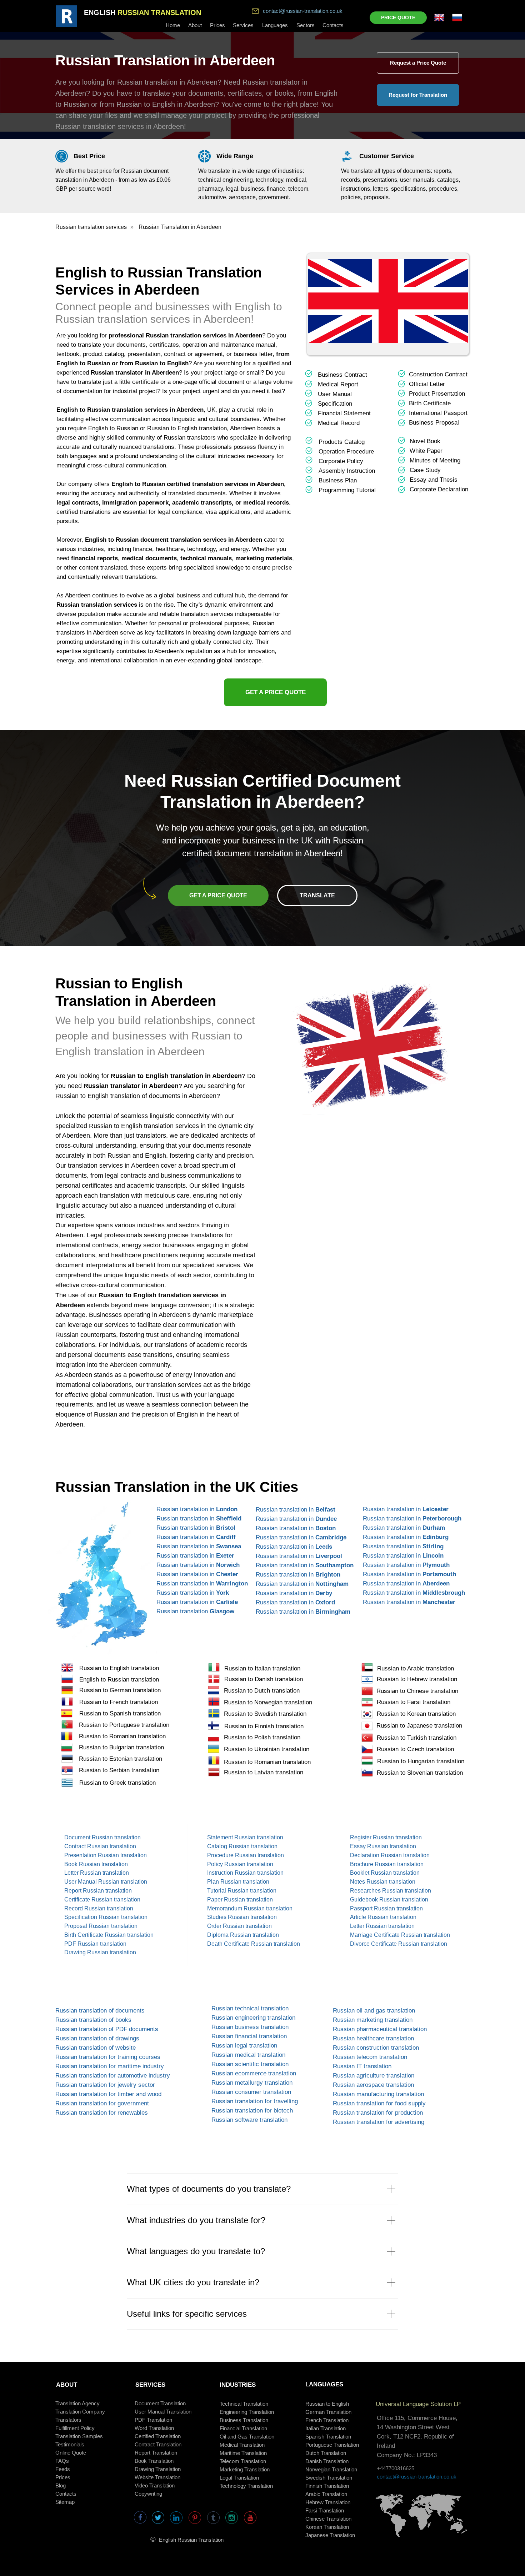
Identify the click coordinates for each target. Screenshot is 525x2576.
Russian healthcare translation (373, 2038)
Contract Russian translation (100, 1846)
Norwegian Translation (331, 2469)
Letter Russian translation (97, 1873)
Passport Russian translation (386, 1908)
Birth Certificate (430, 403)
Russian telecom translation (370, 2057)
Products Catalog (342, 442)
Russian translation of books (93, 2020)
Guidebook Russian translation (389, 1900)
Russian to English (327, 2404)
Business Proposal (434, 423)
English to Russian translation (119, 1680)
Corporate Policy (341, 461)
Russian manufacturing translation (378, 2094)
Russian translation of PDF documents (107, 2029)
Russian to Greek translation (117, 1783)
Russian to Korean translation (416, 1714)
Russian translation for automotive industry (113, 2076)
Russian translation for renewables (102, 2113)
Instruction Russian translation (245, 1873)
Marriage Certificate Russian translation (400, 1935)
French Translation (327, 2420)
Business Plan (338, 480)
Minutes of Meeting (435, 460)
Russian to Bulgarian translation (121, 1747)
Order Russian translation (239, 1926)
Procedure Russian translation (246, 1855)
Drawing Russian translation (100, 1952)
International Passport (438, 413)
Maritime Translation (243, 2453)
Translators (68, 2420)
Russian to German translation (120, 1690)
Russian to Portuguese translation (124, 1725)
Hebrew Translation (328, 2502)
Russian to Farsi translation (414, 1702)
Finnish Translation (327, 2486)
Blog (61, 2485)
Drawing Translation (158, 2469)
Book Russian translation (96, 1864)
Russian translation (195, 1611)
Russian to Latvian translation (264, 1772)
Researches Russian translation (391, 1891)
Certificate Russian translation (102, 1900)
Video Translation (155, 2485)
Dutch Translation (326, 2453)
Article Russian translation (383, 1917)
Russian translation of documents (100, 2011)
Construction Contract (438, 374)
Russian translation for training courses (108, 2057)
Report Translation (156, 2453)
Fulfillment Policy (75, 2428)
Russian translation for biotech (252, 2111)
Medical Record (339, 423)
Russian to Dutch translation (262, 1691)
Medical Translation (242, 2445)
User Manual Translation (163, 2412)
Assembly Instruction (347, 471)
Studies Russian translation (242, 1917)
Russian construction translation (376, 2048)
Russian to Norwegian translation (268, 1702)
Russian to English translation (119, 1668)
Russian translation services (91, 227)
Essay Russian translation (383, 1846)
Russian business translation (250, 2027)
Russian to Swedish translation (265, 1714)
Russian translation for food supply (379, 2103)
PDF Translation (153, 2420)
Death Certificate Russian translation (254, 1944)
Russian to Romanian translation (122, 1736)
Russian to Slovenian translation (420, 1773)
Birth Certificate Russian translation (109, 1935)
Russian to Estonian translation (121, 1759)
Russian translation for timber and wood (108, 2094)
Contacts (66, 2494)
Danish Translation (327, 2461)
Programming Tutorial (347, 490)
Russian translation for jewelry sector (105, 2085)
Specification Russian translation (106, 1917)
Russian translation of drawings (97, 2038)
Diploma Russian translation (243, 1935)
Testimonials (70, 2444)
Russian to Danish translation (264, 1679)
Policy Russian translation (240, 1864)
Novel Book (425, 441)
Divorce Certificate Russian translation (399, 1944)
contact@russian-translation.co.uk (303, 11)
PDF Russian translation (95, 1944)
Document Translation (160, 2403)
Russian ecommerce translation (254, 2073)
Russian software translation (249, 2120)
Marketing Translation (245, 2469)
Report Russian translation (98, 1891)
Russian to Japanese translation (419, 1726)
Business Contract (342, 375)
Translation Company (80, 2412)
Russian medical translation (248, 2055)
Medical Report (338, 384)
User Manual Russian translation (106, 1882)
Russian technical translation (250, 2008)
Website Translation (157, 2477)
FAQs (62, 2461)
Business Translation (244, 2420)
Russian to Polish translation (262, 1737)
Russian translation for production (378, 2113)
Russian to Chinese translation (417, 1691)
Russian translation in (197, 1509)
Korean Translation (327, 2527)
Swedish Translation (329, 2478)
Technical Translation (244, 2404)
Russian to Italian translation (262, 1668)
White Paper (426, 451)
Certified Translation (158, 2436)
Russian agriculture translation (374, 2076)
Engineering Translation (247, 2412)
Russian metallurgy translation (252, 2083)
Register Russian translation (386, 1837)
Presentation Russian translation (106, 1855)
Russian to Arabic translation (416, 1668)
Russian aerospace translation (373, 2085)
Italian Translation (326, 2428)
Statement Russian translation (245, 1837)
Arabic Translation (326, 2494)
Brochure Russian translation (387, 1864)
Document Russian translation (102, 1837)
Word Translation (154, 2428)
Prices (63, 2477)
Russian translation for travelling (255, 2101)
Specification (335, 404)
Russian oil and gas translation (374, 2011)
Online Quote (71, 2453)
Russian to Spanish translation (120, 1713)
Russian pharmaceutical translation (380, 2029)
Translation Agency (77, 2403)
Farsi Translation (325, 2510)
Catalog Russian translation (242, 1846)
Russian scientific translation (250, 2064)
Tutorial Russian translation (242, 1891)
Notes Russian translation (383, 1882)
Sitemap (65, 2502)
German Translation (328, 2412)
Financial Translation (243, 2428)
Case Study (425, 470)
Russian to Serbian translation (119, 1770)
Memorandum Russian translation (250, 1908)
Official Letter (427, 384)
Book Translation (154, 2461)
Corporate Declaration (439, 489)
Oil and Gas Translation (247, 2437)
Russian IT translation (362, 2066)
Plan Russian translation (238, 1882)
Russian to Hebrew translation (417, 1679)
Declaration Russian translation (390, 1855)
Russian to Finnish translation (264, 1726)
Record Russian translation (99, 1908)
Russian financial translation (249, 2036)
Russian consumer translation (251, 2092)
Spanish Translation (328, 2437)
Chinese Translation (328, 2519)
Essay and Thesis (434, 480)
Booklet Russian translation (385, 1873)
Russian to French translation (119, 1702)
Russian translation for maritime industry (110, 2066)
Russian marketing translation (373, 2020)
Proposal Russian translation (101, 1926)
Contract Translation (158, 2444)
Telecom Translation (243, 2461)
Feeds (63, 2469)
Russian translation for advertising (379, 2122)
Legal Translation (239, 2478)
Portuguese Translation (332, 2445)
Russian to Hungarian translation (421, 1761)
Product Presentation (437, 394)
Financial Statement (344, 413)
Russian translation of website (96, 2048)
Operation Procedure (346, 452)
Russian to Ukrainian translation (267, 1749)
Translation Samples (79, 2436)
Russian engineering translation (253, 2018)
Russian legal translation (244, 2046)
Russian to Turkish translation (417, 1738)
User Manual (335, 394)
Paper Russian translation (240, 1900)
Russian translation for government (102, 2103)
